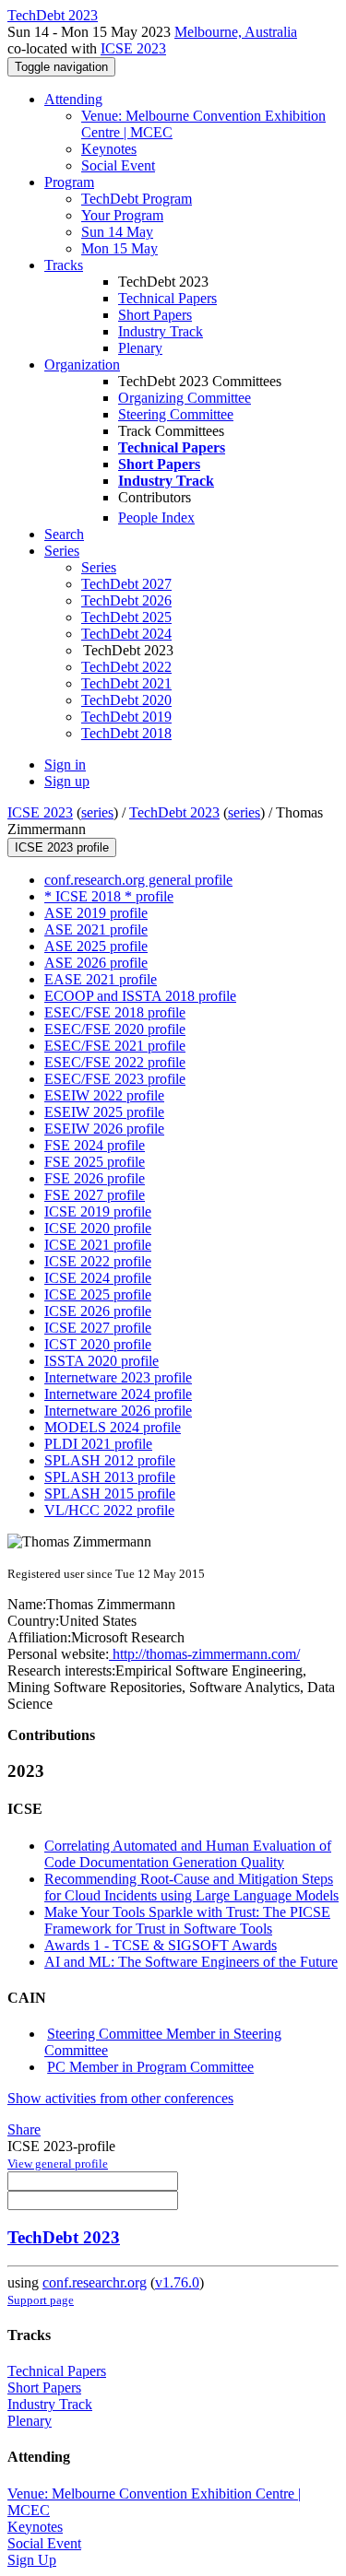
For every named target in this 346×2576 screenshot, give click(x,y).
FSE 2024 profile (95, 1145)
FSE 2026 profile (95, 1178)
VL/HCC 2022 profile (109, 1510)
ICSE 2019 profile (98, 1212)
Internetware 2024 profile (118, 1394)
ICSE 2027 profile (98, 1328)
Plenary (140, 348)
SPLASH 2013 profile (110, 1477)
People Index (156, 518)
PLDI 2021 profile (98, 1444)
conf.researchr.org (95, 2282)
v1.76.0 (177, 2282)
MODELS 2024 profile (113, 1427)
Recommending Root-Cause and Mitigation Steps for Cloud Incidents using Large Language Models (191, 1887)
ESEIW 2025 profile (104, 1112)
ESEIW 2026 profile (104, 1129)
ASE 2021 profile (96, 929)
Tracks (64, 265)
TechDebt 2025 (126, 617)
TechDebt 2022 (126, 667)
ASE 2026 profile (96, 963)
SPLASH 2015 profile (110, 1494)
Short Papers (155, 315)
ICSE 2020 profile (98, 1228)
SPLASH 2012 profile (110, 1460)
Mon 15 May (119, 248)
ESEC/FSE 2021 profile (115, 1046)
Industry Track (161, 331)
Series (99, 567)
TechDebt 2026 (126, 600)
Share (24, 2129)
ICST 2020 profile (98, 1344)
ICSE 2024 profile (98, 1278)
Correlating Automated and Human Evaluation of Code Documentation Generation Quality (188, 1854)
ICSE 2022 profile (98, 1261)
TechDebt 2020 (126, 700)
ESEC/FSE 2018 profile (115, 1012)
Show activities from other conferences (120, 2098)
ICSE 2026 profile (98, 1311)
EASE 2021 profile (101, 979)
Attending (73, 99)
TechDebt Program (137, 199)
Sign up (67, 781)
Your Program (122, 215)
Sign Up (32, 2560)
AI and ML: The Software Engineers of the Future (191, 1962)
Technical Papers (167, 298)
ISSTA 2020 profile (101, 1361)
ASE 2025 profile (96, 946)
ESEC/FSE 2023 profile (115, 1079)
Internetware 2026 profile (118, 1411)
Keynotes (109, 149)
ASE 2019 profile (96, 913)
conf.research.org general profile (138, 880)
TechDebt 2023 (174, 812)
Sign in (65, 765)
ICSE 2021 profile (98, 1245)
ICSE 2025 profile (98, 1294)
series (97, 812)
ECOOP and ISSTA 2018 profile (140, 996)
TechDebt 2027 (126, 584)
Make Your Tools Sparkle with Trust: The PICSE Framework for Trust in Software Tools (187, 1920)
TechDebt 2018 (126, 733)
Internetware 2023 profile (118, 1377)
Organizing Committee (185, 398)
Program (69, 182)
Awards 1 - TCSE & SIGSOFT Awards (161, 1945)
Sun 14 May (117, 232)
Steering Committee (176, 414)
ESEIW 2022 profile (104, 1095)
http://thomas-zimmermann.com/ (204, 1654)
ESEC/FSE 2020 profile (115, 1029)
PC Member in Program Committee (150, 2067)
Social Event (118, 165)
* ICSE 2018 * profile (109, 896)
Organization (82, 365)
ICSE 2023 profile (62, 847)
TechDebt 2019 (126, 717)
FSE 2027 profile (95, 1195)
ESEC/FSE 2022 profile (115, 1062)
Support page (41, 2300)
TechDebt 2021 (126, 683)
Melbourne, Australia (236, 32)
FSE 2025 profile (95, 1162)
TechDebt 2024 (126, 634)
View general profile (58, 2164)
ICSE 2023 (133, 48)
